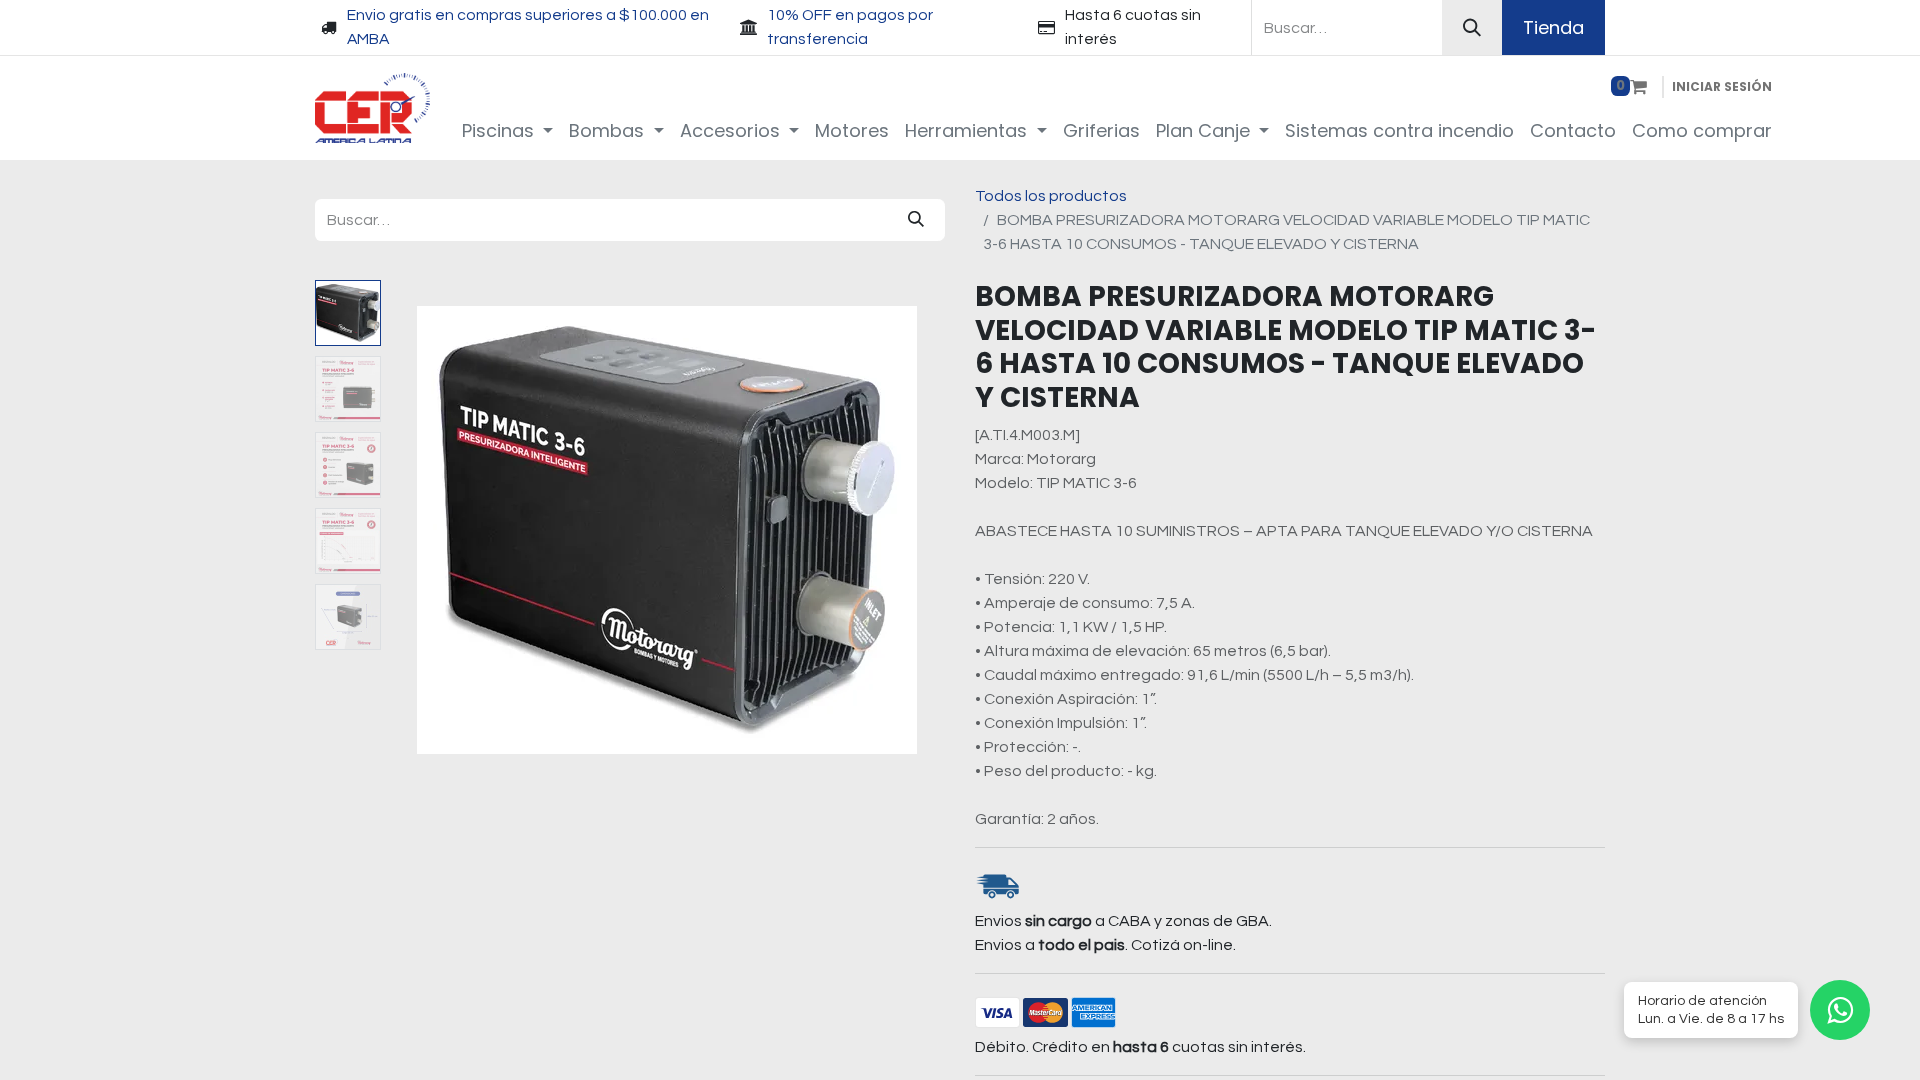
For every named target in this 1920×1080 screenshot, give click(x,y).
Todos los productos (1051, 196)
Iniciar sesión (1722, 86)
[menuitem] (508, 130)
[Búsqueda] (1472, 27)
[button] (430, 530)
